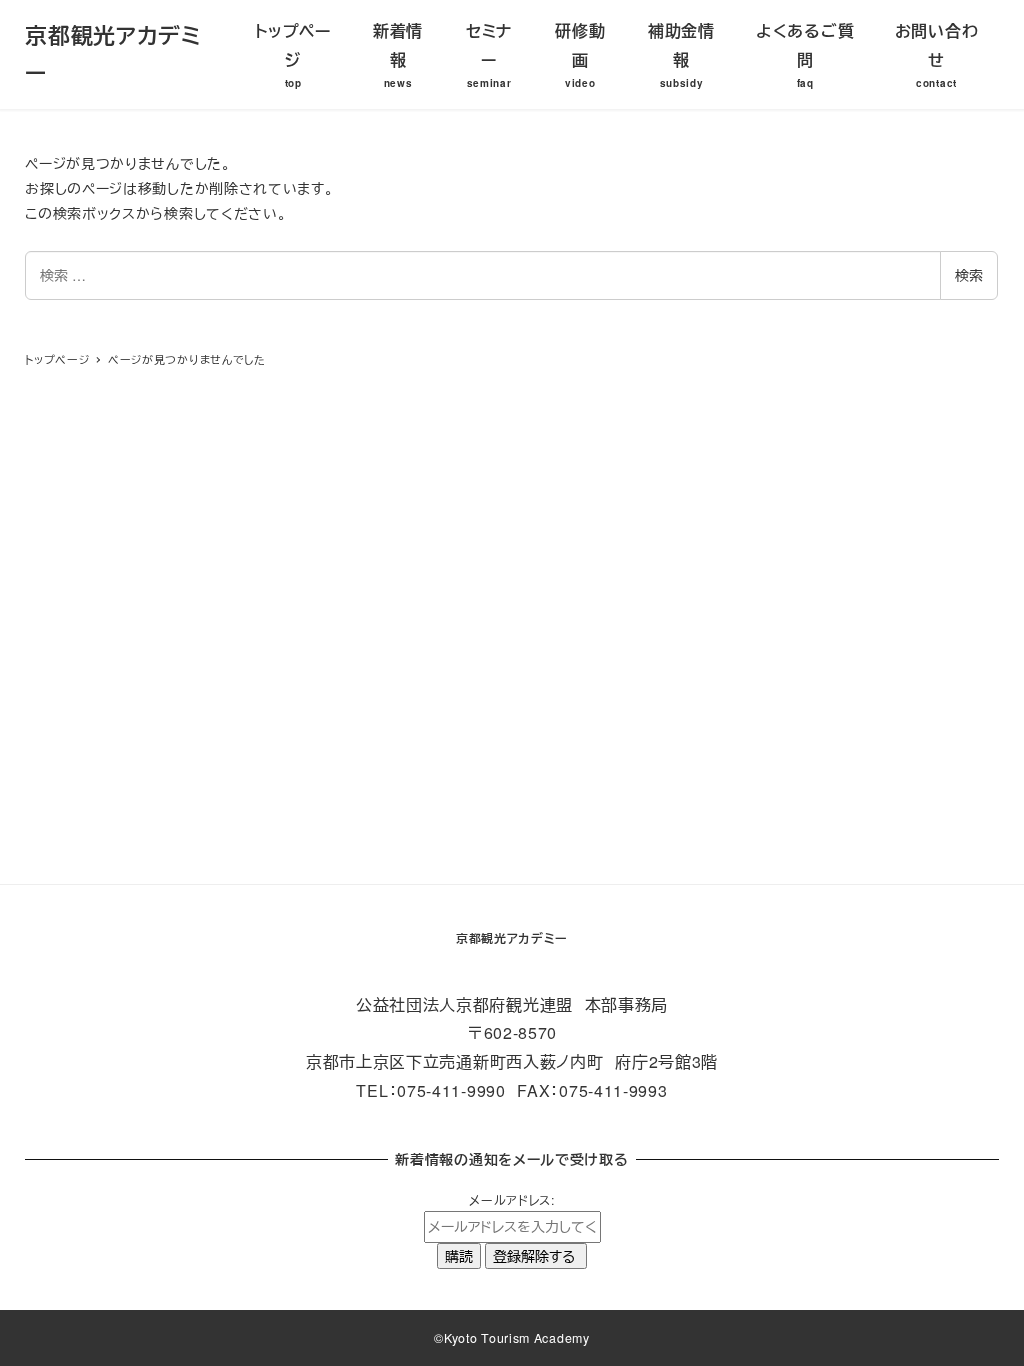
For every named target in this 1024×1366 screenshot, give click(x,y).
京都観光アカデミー (512, 938)
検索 (969, 275)
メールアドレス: (512, 1200)
